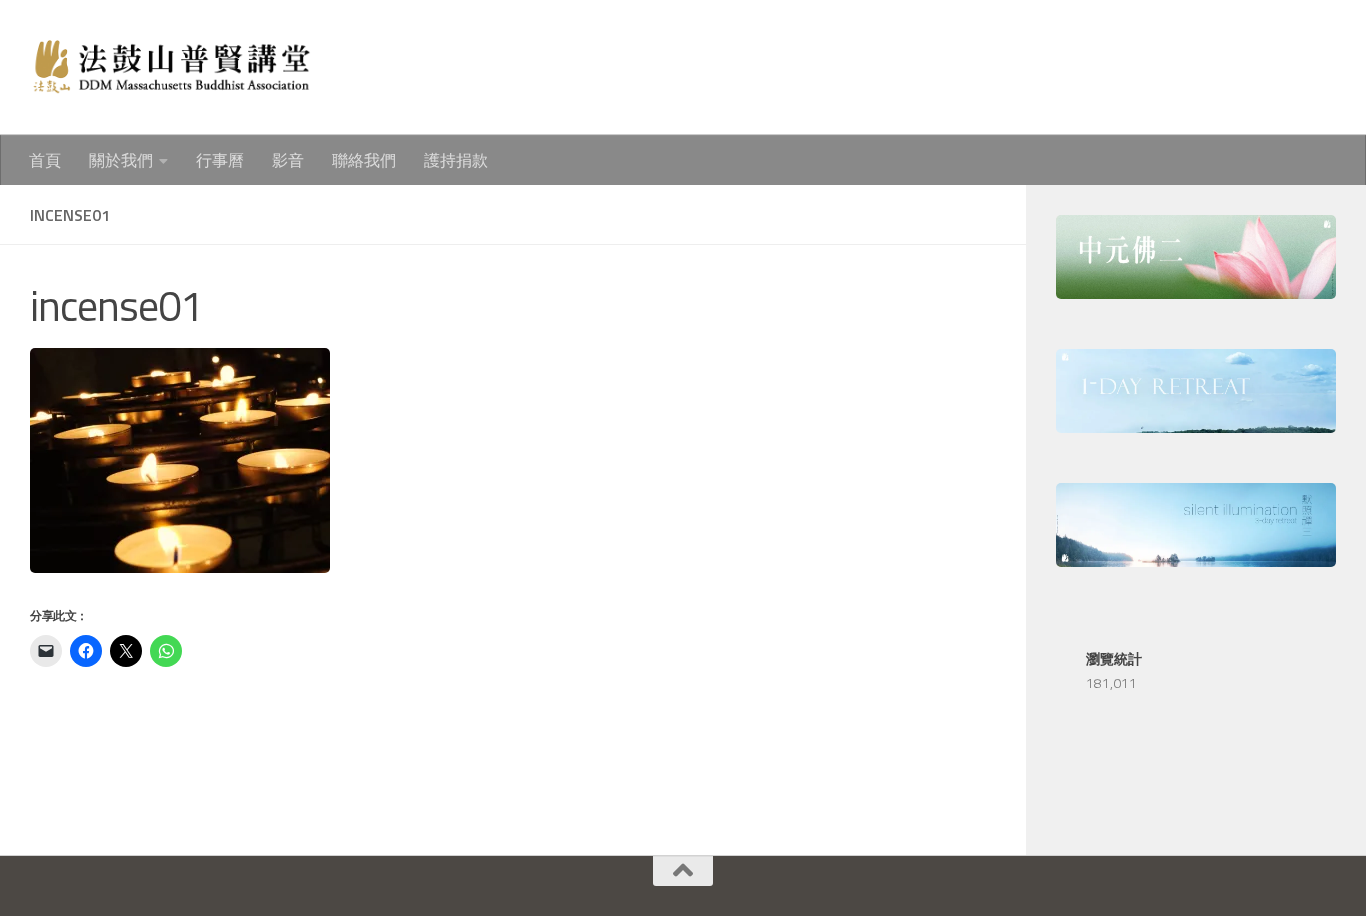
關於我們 (121, 160)
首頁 (45, 160)
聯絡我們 (364, 160)
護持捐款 (456, 160)
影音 (288, 160)
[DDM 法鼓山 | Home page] (170, 67)
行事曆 (220, 160)
